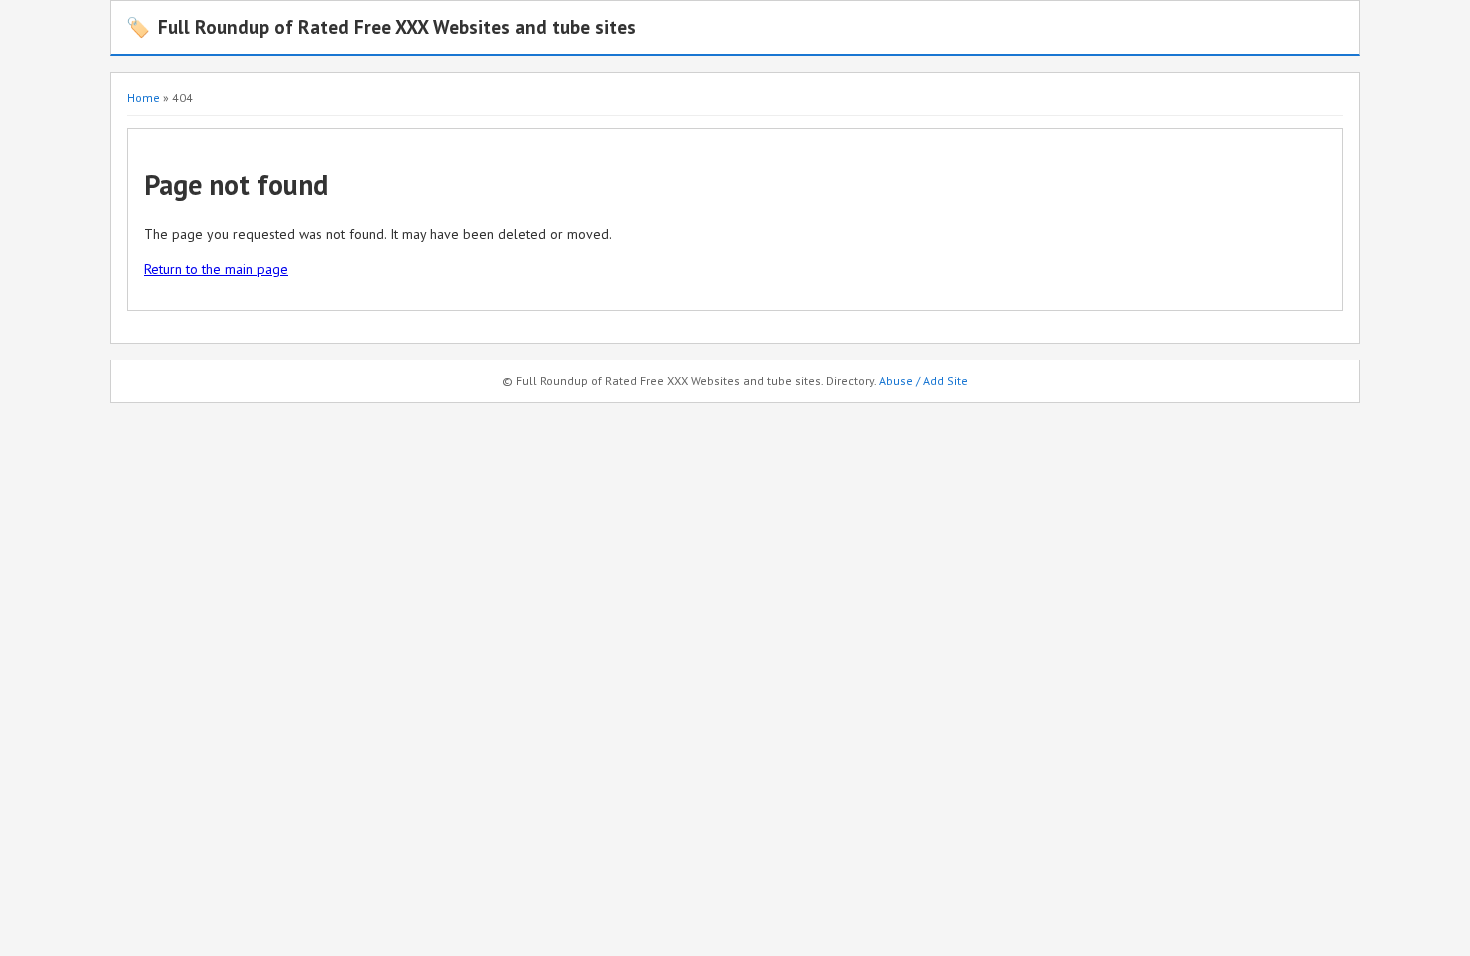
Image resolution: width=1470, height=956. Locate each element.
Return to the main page (216, 269)
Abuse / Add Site (923, 380)
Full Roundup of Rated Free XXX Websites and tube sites (381, 26)
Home (143, 97)
